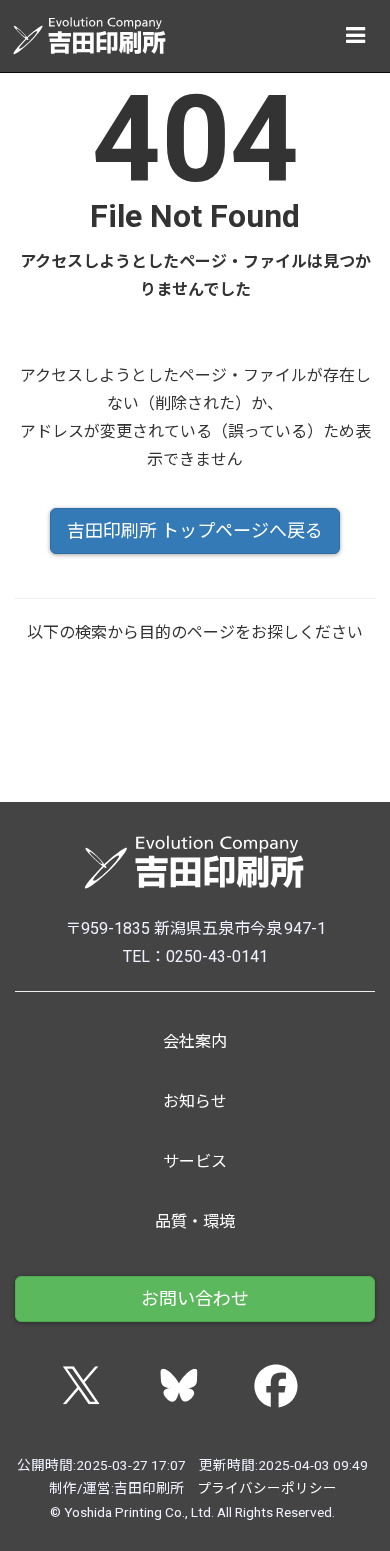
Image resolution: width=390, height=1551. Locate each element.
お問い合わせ (195, 1298)
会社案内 (195, 1041)
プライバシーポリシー (267, 1488)
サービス (195, 1161)
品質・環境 (195, 1221)
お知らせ (195, 1101)
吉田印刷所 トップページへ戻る (195, 530)
